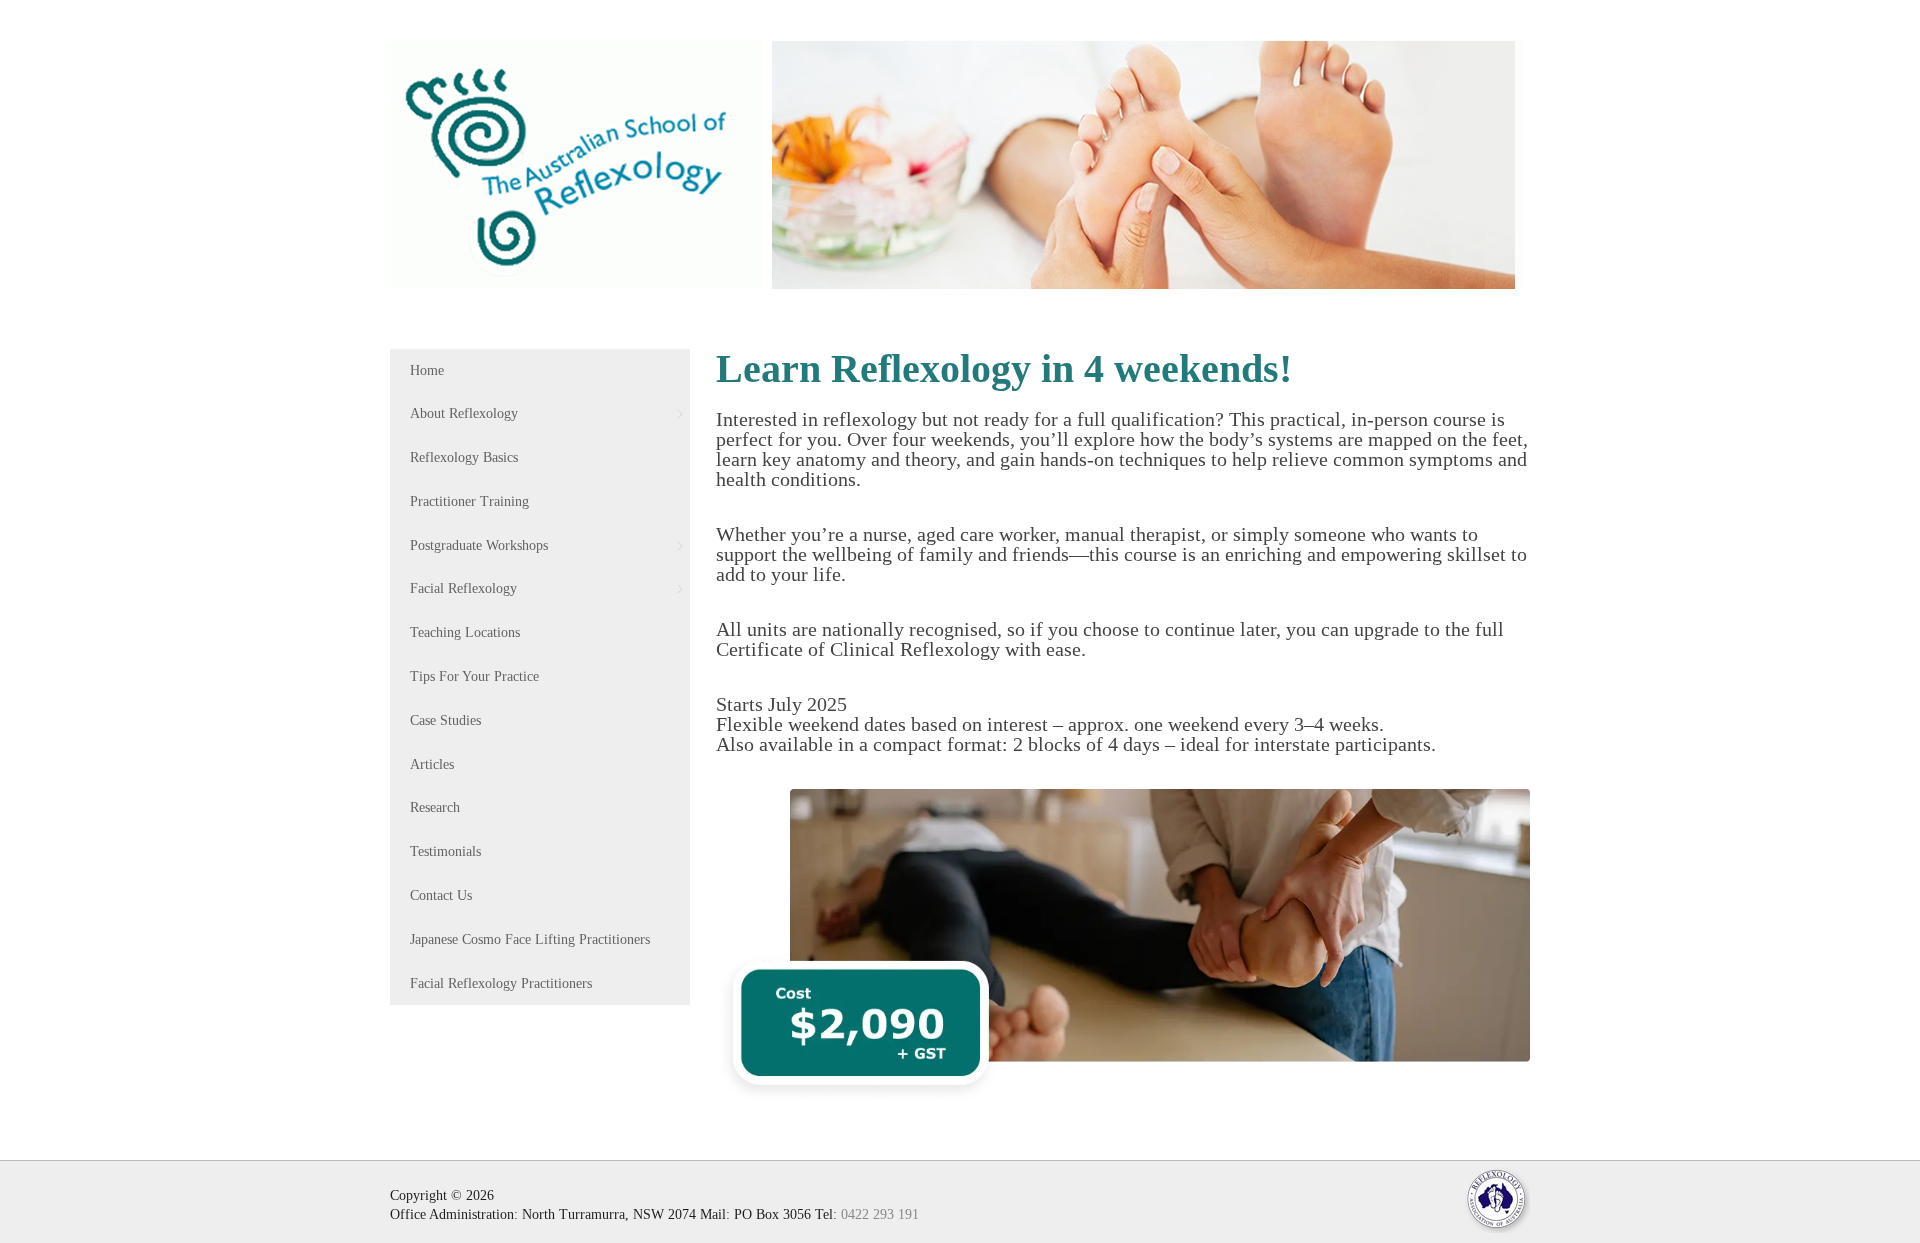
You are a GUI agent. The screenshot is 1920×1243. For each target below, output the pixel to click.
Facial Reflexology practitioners (501, 983)
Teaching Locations (465, 632)
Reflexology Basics (464, 457)
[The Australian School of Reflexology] (576, 161)
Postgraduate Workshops (479, 545)
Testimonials (445, 851)
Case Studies (445, 720)
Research (435, 807)
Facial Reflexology (463, 588)
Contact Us (441, 895)
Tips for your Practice (474, 676)
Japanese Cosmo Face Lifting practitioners (530, 939)
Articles (432, 764)
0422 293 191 (880, 1214)
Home (427, 370)
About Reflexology (464, 413)
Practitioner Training (469, 501)
